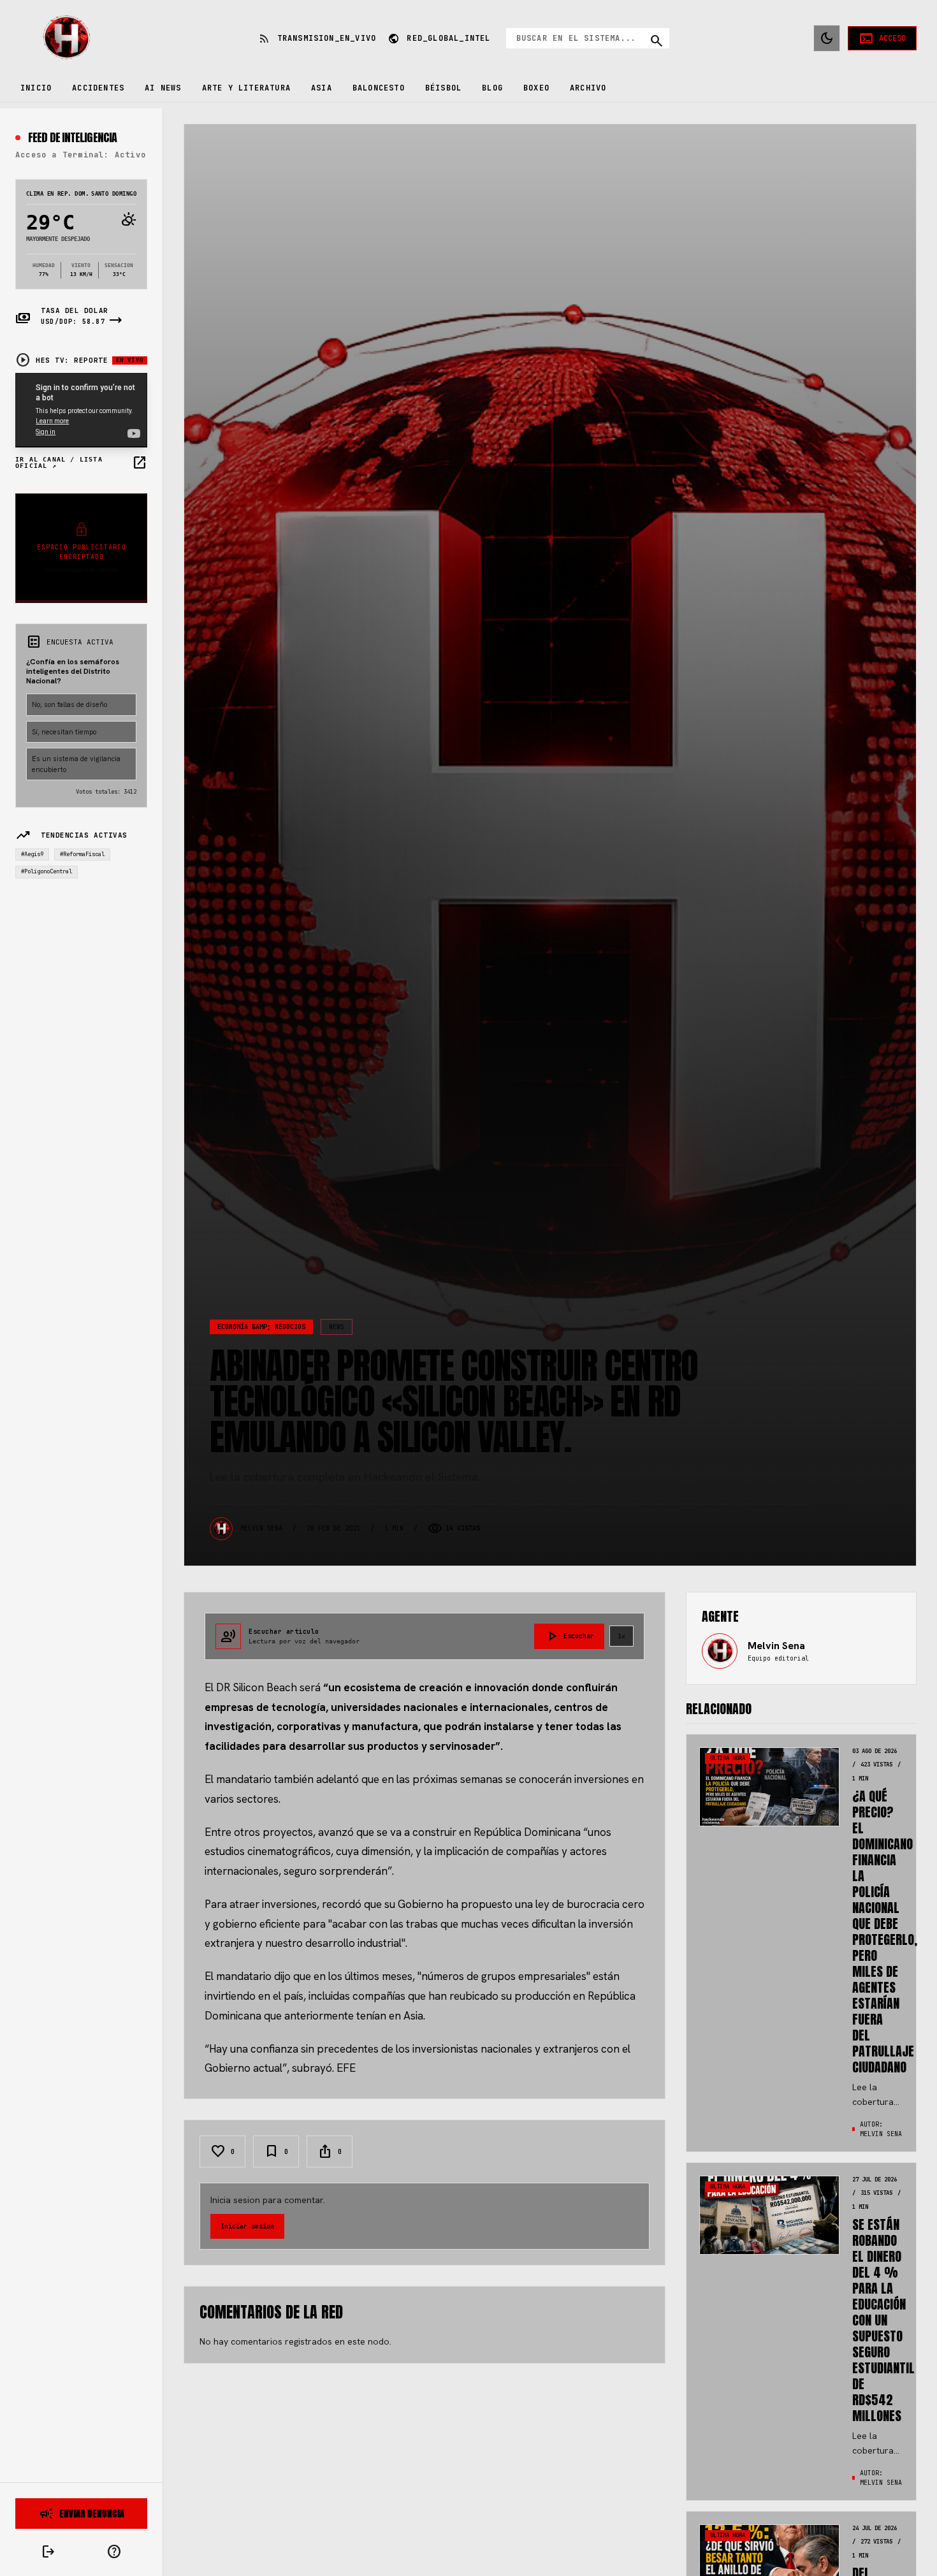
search (657, 41)
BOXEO (536, 88)
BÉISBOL (443, 88)
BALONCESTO (379, 88)
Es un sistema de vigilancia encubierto (76, 764)
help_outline (114, 2552)
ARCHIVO (588, 88)
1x (621, 1636)
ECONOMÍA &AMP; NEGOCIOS (261, 1327)
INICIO (36, 88)
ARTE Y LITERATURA (246, 88)
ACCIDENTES (98, 88)
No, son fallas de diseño (69, 704)
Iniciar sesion (247, 2226)
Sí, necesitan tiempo (64, 731)
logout (48, 2552)
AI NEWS (163, 88)
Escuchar (569, 1636)
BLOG (492, 88)
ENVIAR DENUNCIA (82, 2514)
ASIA (322, 88)
